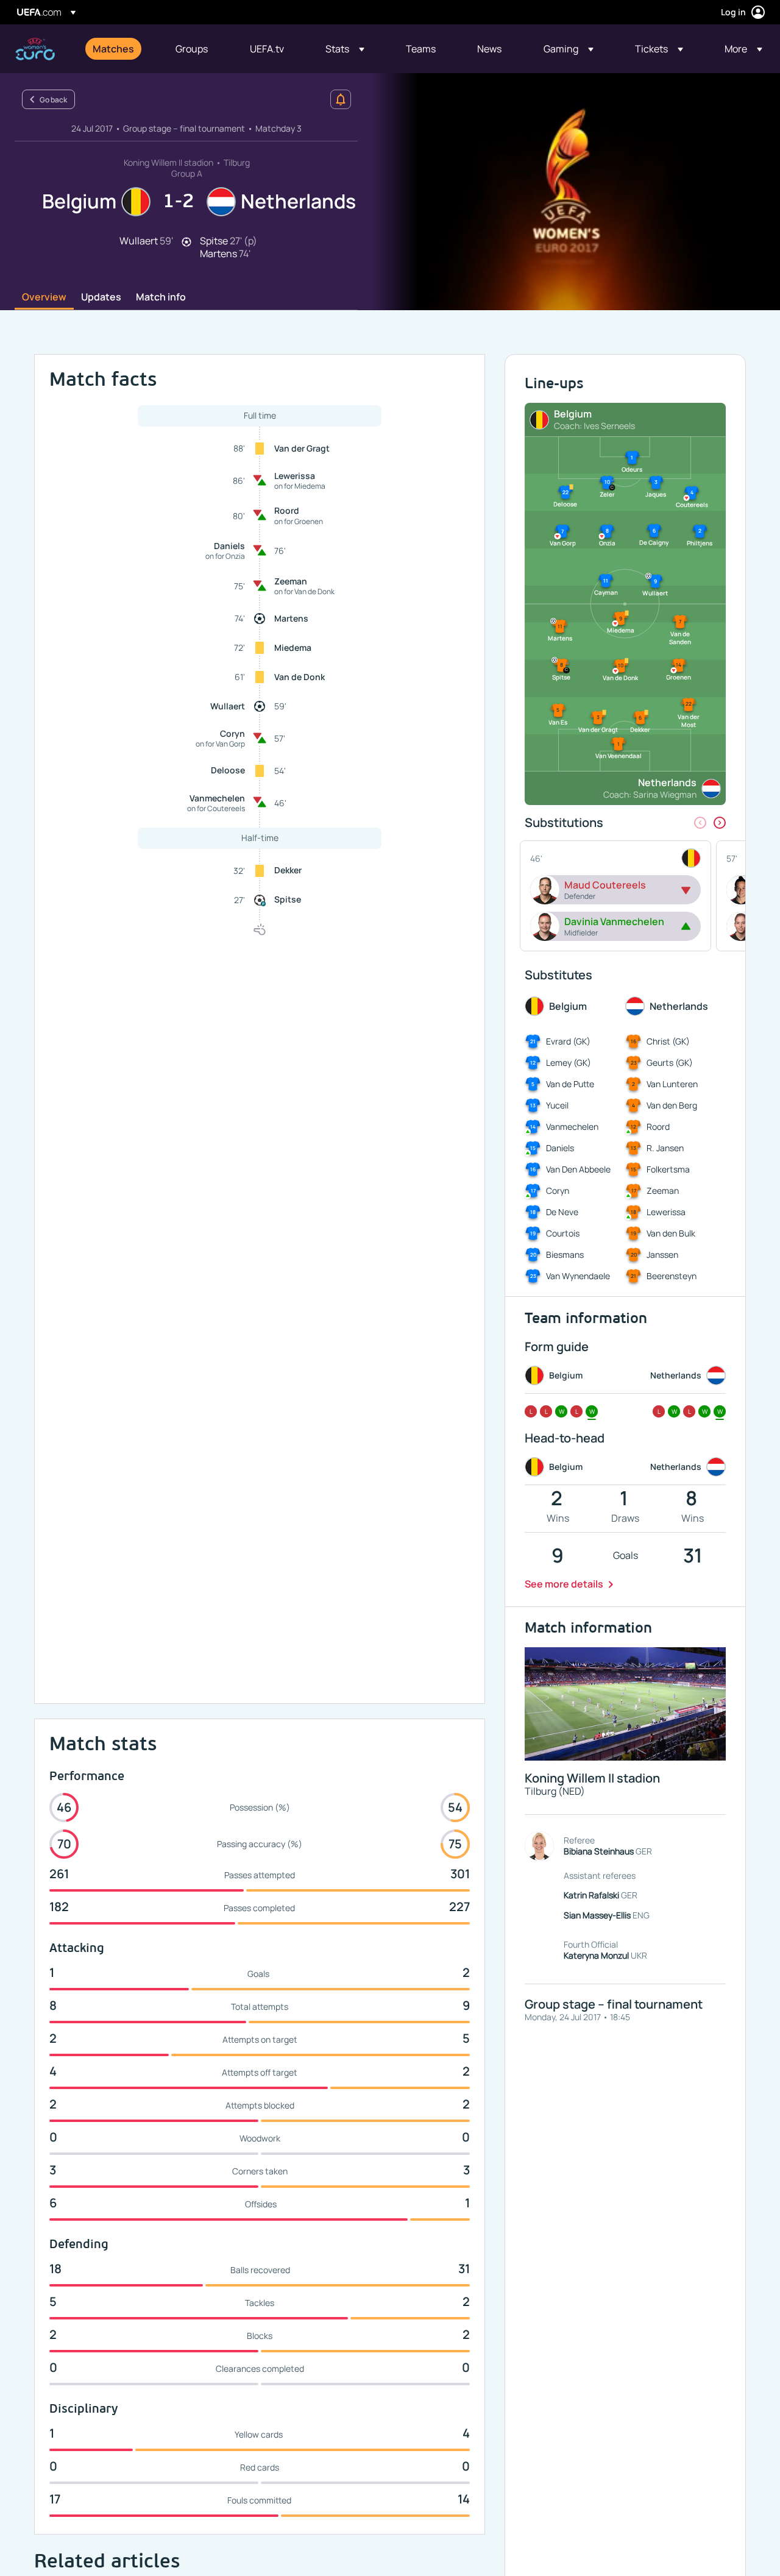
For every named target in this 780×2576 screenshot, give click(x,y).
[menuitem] (119, 49)
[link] (113, 49)
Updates (101, 297)
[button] (345, 49)
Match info (161, 297)
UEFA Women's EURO (35, 49)
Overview (44, 297)
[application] (569, 192)
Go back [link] (53, 100)
